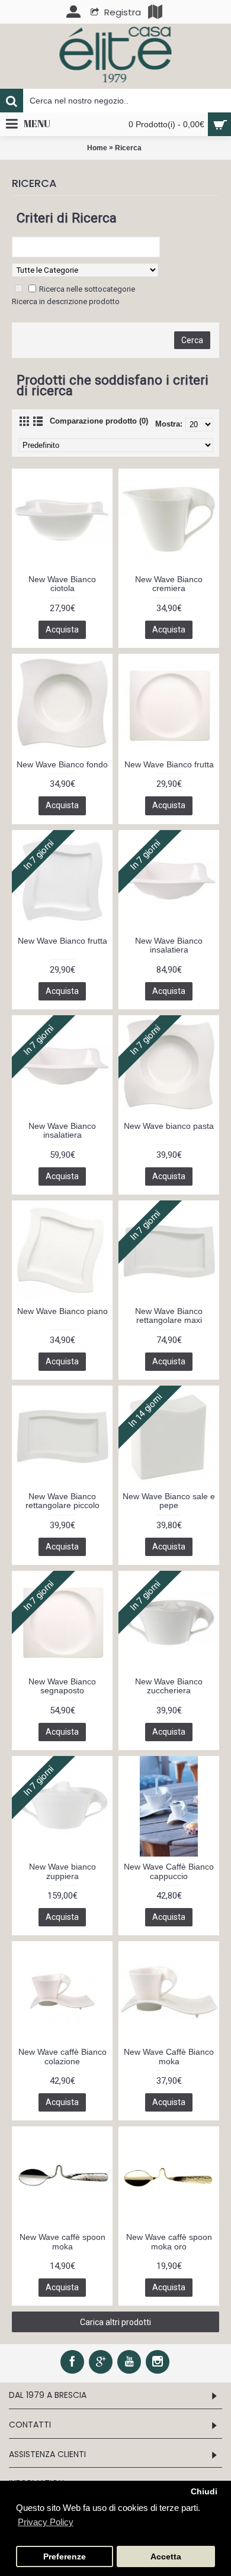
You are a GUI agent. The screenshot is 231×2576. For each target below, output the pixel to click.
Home (97, 148)
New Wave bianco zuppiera (62, 1871)
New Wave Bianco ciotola (62, 584)
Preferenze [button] (65, 2557)
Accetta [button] (166, 2557)
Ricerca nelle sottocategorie (87, 289)
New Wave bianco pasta (169, 1126)
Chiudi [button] (204, 2492)
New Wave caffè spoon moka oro (169, 2241)
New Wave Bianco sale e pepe (169, 1501)
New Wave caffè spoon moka (62, 2241)
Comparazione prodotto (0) (99, 421)
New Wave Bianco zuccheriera (169, 1686)
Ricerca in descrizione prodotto (66, 301)
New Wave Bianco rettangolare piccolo (62, 1501)
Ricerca (128, 148)
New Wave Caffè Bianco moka (169, 2056)
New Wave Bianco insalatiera (169, 945)
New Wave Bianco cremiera (169, 584)
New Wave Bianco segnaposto (62, 1686)
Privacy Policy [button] (46, 2522)
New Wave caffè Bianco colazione (62, 2056)
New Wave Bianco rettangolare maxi (169, 1316)
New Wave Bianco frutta (169, 764)
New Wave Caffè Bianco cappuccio (169, 1871)
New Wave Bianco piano (62, 1311)
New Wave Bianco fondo (62, 764)
